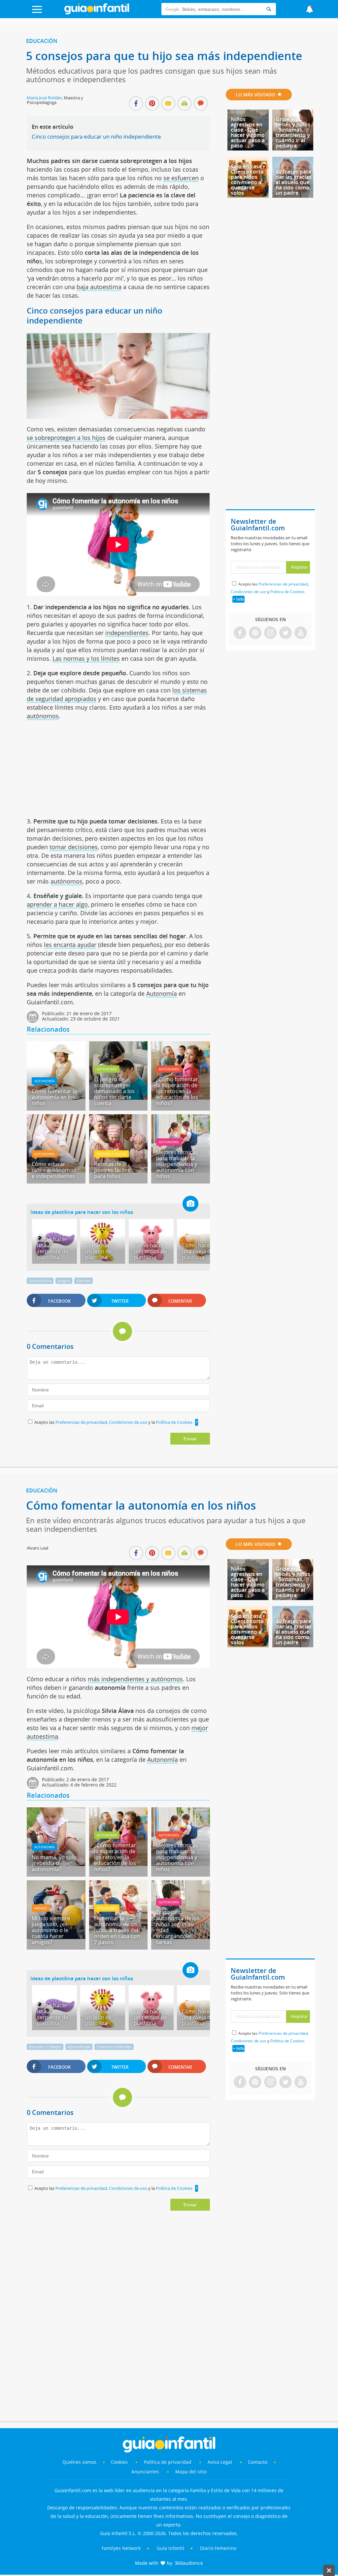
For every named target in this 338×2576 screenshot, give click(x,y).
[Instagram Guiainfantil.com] (270, 633)
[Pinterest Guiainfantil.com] (255, 633)
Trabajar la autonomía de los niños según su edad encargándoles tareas (178, 1927)
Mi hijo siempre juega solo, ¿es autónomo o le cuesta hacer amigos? (51, 1930)
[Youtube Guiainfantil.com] (301, 633)
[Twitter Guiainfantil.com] (286, 633)
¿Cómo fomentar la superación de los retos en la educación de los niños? (177, 1091)
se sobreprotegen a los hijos (66, 438)
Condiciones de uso (129, 1422)
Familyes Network (121, 2548)
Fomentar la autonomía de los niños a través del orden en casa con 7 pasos (117, 1930)
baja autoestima (99, 287)
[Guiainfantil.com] (97, 13)
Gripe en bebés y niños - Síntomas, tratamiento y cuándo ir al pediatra (293, 132)
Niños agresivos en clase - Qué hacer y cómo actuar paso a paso (248, 132)
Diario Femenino (218, 2548)
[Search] (269, 9)
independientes (127, 633)
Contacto (258, 2462)
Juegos (64, 1281)
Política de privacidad (168, 2462)
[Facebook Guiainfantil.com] (240, 633)
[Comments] (201, 104)
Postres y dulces (112, 1154)
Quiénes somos (79, 2462)
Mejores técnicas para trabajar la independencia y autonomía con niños (177, 1164)
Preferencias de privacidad (81, 1422)
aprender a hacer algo (57, 904)
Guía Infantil (170, 2548)
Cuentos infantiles (114, 2047)
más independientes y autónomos (135, 1679)
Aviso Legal (220, 2462)
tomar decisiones (74, 847)
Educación (42, 41)
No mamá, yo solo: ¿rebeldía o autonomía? (55, 1863)
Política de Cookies (174, 1422)
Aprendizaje (79, 2047)
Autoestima (40, 1281)
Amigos (41, 1908)
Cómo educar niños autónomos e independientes (54, 1170)
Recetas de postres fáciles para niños (112, 1170)
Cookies (120, 2462)
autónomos (43, 716)
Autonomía (162, 993)
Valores (84, 1281)
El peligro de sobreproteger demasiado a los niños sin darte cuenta (114, 1091)
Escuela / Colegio (45, 2047)
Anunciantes (145, 2472)
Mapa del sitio (191, 2472)
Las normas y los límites (86, 658)
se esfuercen (181, 178)
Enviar (190, 1439)
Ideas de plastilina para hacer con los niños (82, 1212)
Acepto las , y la (113, 1422)
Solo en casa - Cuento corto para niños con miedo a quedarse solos (248, 180)
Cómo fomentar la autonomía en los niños (54, 1097)
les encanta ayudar (70, 945)
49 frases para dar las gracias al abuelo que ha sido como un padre (294, 182)
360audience (189, 2563)
